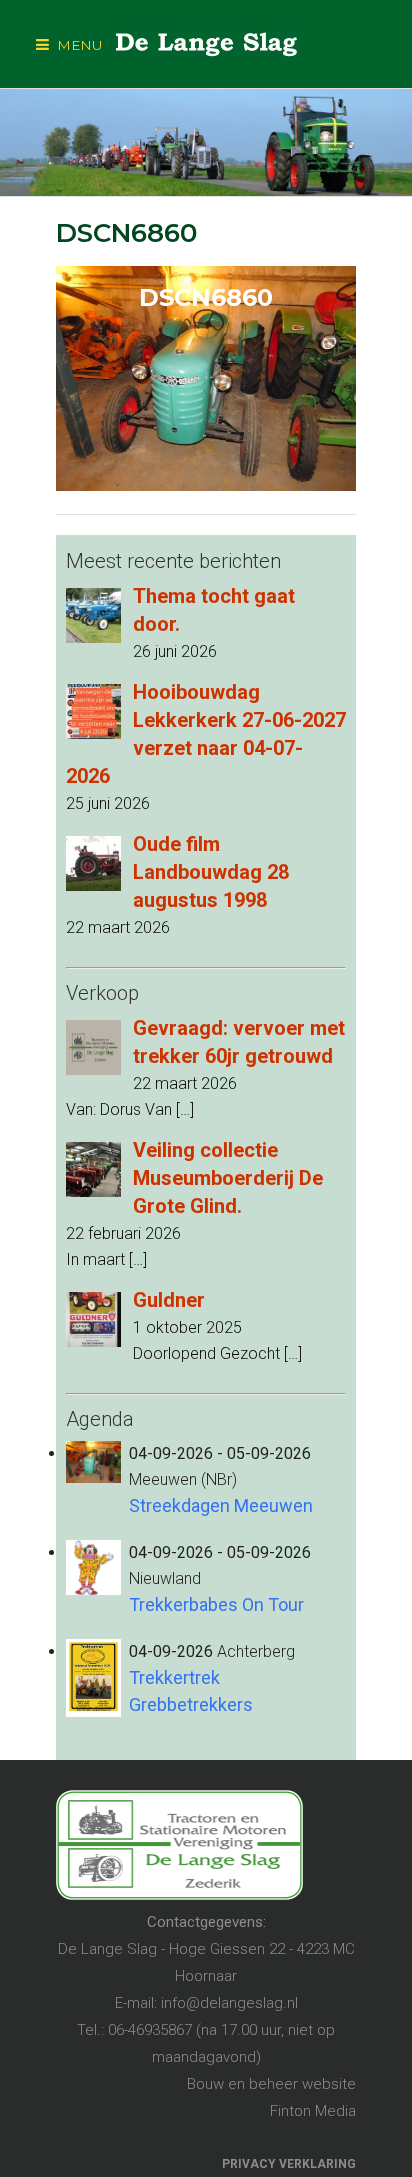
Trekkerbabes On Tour (216, 1604)
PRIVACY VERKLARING (289, 2164)
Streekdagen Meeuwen (221, 1505)
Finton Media (313, 2111)
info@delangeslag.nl (229, 2003)
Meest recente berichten (173, 561)
